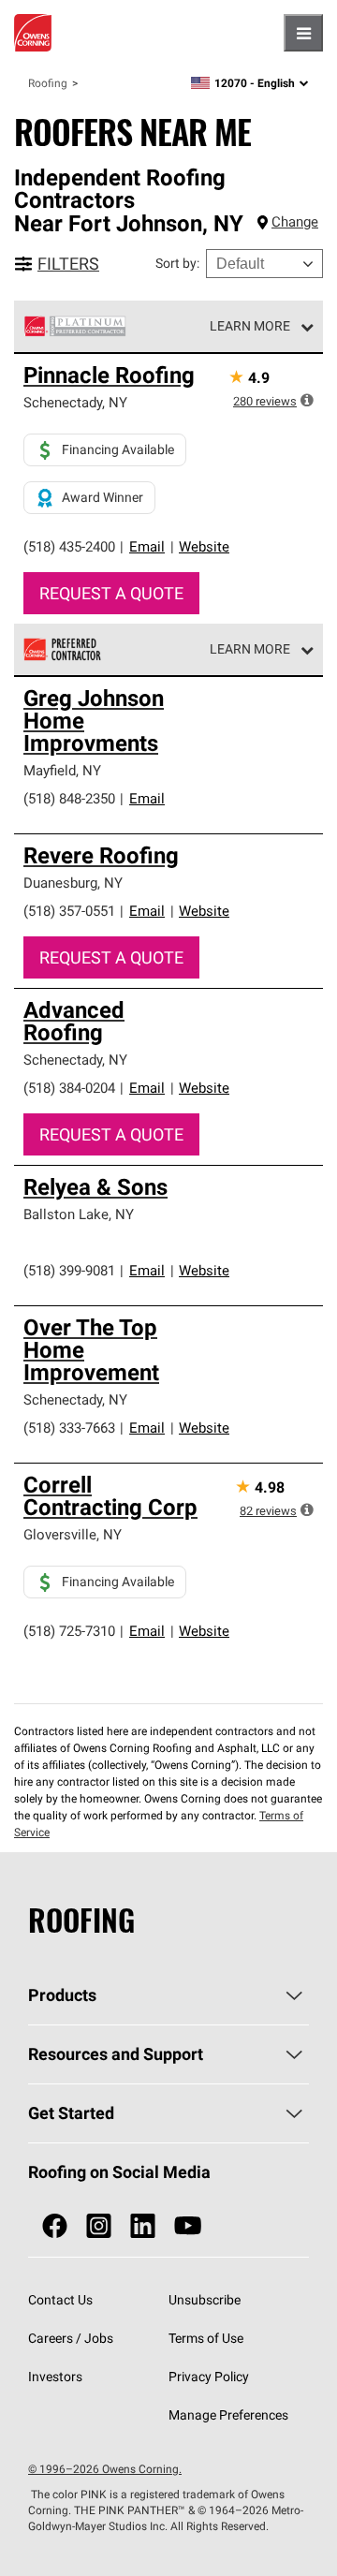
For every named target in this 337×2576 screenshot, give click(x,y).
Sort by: (177, 263)
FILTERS (68, 264)
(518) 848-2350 (69, 798)
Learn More (250, 326)
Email (147, 546)
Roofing (48, 83)
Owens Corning (33, 33)
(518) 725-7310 (69, 1631)
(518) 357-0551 (69, 911)
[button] (307, 400)
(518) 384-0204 (69, 1088)
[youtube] (188, 2226)
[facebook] (55, 2226)
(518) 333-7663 (69, 1428)
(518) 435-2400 (69, 546)
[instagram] (99, 2226)
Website (204, 546)
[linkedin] (143, 2226)
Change (295, 221)
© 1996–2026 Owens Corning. (105, 2469)
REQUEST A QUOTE (111, 593)
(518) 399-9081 (69, 1270)
